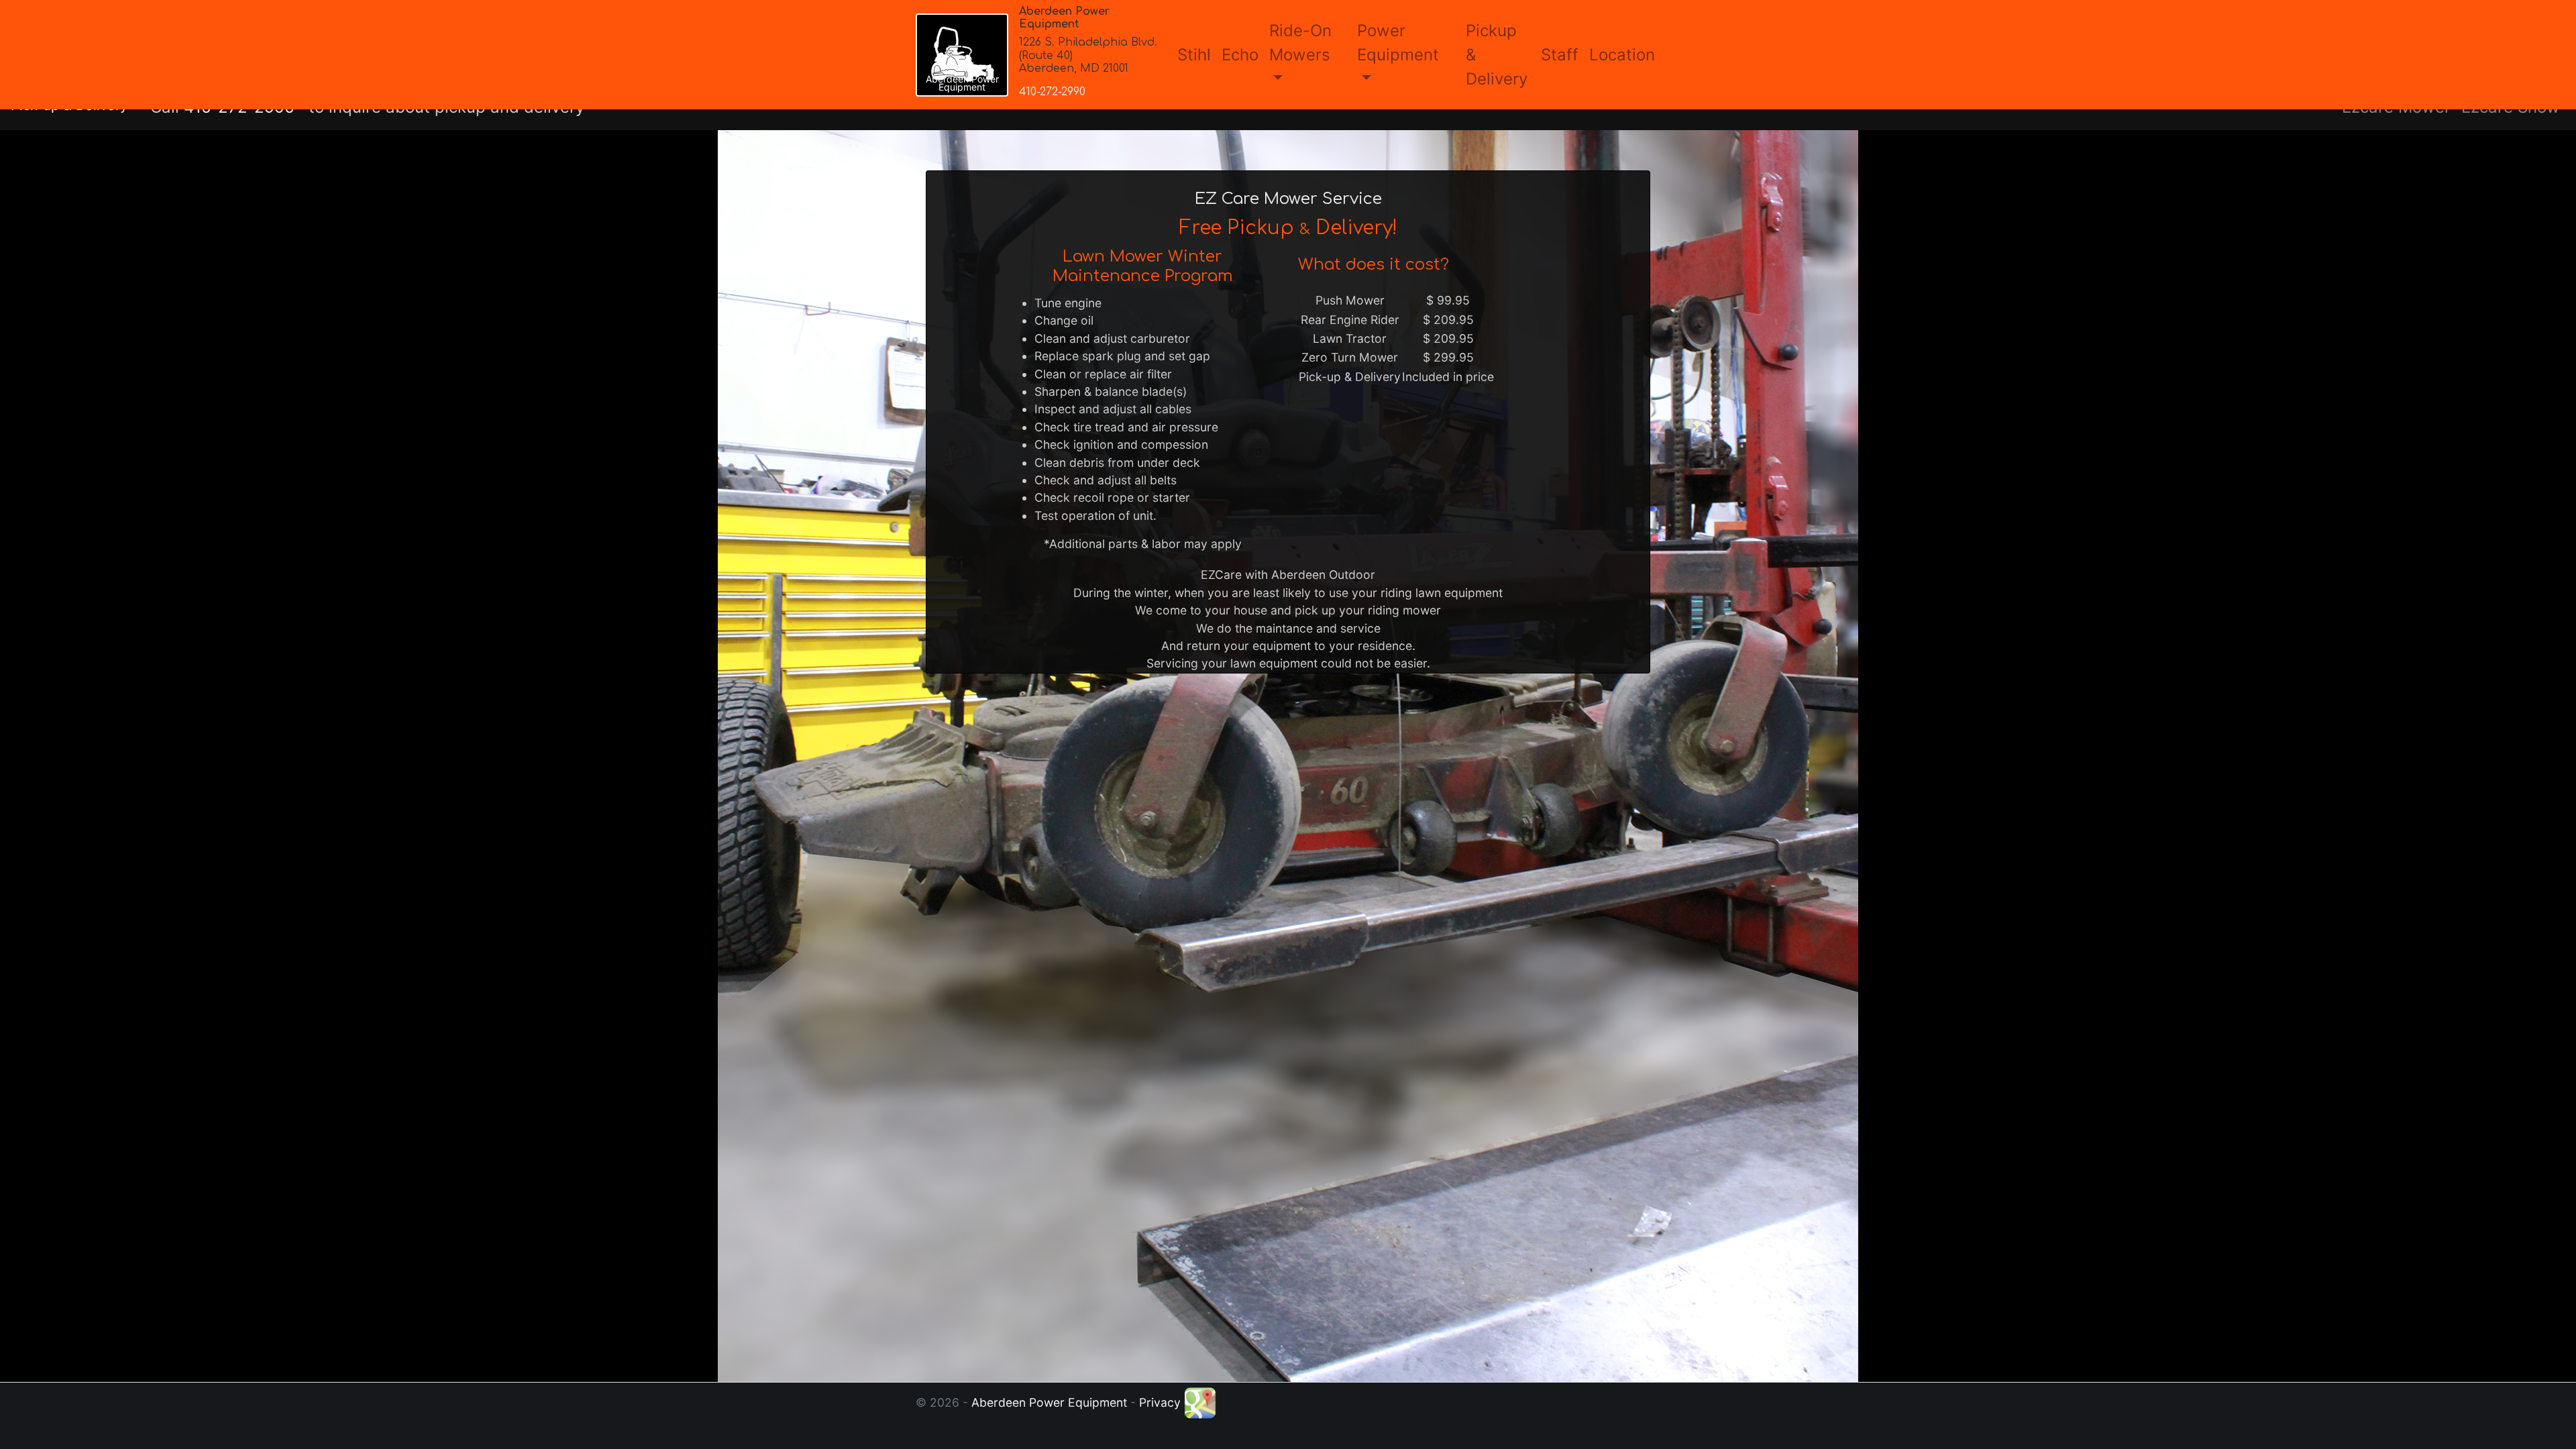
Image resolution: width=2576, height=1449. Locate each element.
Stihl (1194, 55)
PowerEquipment (1398, 43)
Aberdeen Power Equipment (1049, 1402)
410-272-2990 (1052, 92)
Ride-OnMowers (1300, 43)
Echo (1240, 55)
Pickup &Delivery (1497, 55)
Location (1622, 55)
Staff (1560, 55)
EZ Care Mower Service (1288, 199)
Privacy (1160, 1402)
